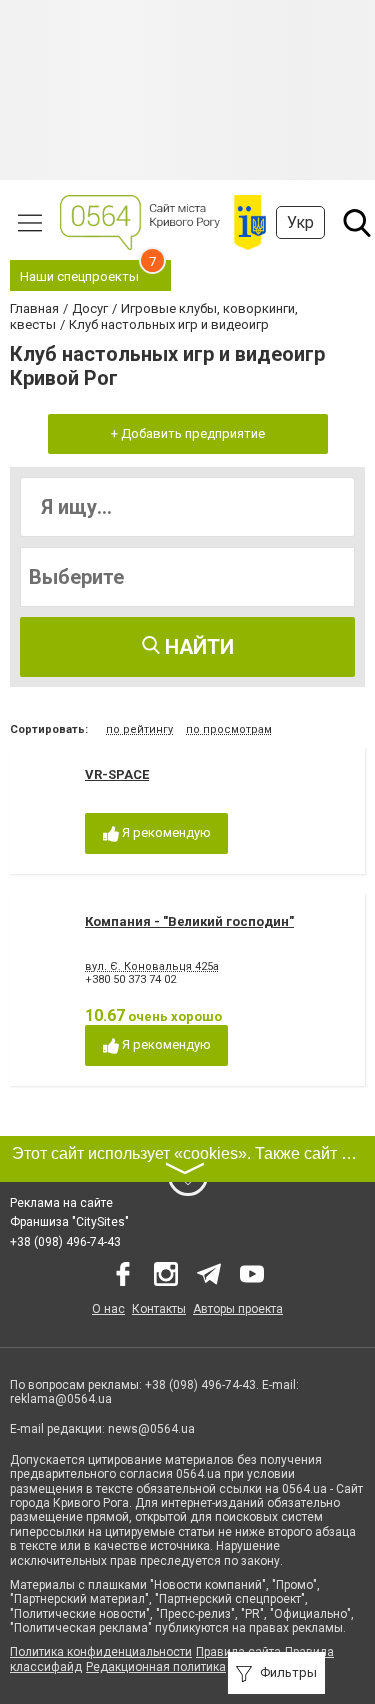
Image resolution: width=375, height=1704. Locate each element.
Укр (300, 222)
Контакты (159, 1309)
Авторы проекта (238, 1309)
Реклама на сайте (61, 1203)
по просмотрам (229, 729)
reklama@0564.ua (61, 1399)
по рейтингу (139, 729)
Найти (197, 647)
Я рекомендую (165, 832)
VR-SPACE (117, 774)
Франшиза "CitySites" (69, 1222)
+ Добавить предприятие (188, 433)
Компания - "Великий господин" (189, 921)
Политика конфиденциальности (101, 1652)
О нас (108, 1309)
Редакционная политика (156, 1667)
